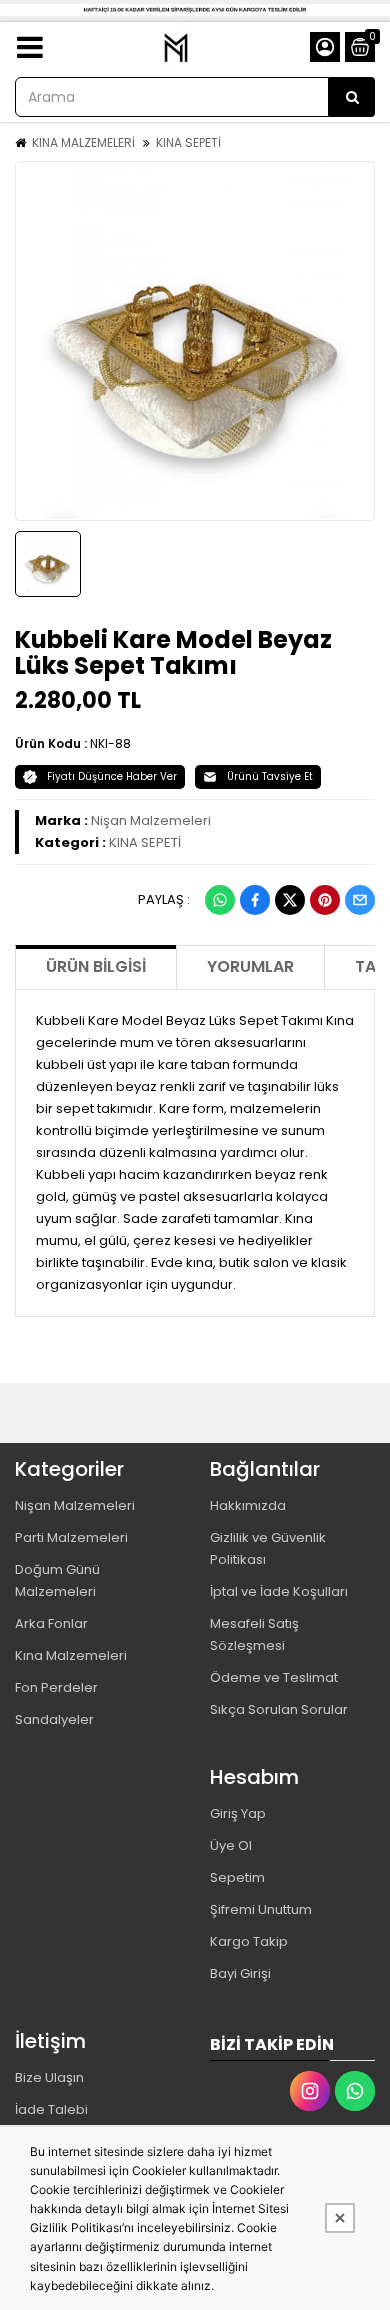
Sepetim (237, 1877)
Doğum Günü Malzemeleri (57, 1580)
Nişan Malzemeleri (151, 820)
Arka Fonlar (51, 1623)
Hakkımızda (248, 1505)
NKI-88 (110, 743)
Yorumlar (250, 966)
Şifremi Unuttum (261, 1909)
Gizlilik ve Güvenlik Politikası (268, 1548)
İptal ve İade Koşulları (279, 1591)
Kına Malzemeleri (71, 1655)
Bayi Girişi (240, 1973)
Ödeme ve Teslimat (274, 1677)
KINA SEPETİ (188, 142)
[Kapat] (340, 2218)
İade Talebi (51, 2109)
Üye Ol (231, 1845)
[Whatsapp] (220, 900)
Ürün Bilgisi (96, 966)
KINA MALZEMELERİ (83, 142)
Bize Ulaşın (49, 2077)
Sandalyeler (54, 1719)
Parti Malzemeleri (71, 1537)
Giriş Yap (238, 1813)
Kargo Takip (249, 1941)
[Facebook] (255, 900)
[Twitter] (290, 900)
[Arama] (352, 97)
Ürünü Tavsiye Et (270, 776)
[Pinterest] (325, 900)
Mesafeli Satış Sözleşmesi (254, 1634)
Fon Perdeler (56, 1687)
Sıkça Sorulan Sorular (279, 1709)
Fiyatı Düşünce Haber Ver (112, 776)
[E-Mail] (360, 900)
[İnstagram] (310, 2091)
